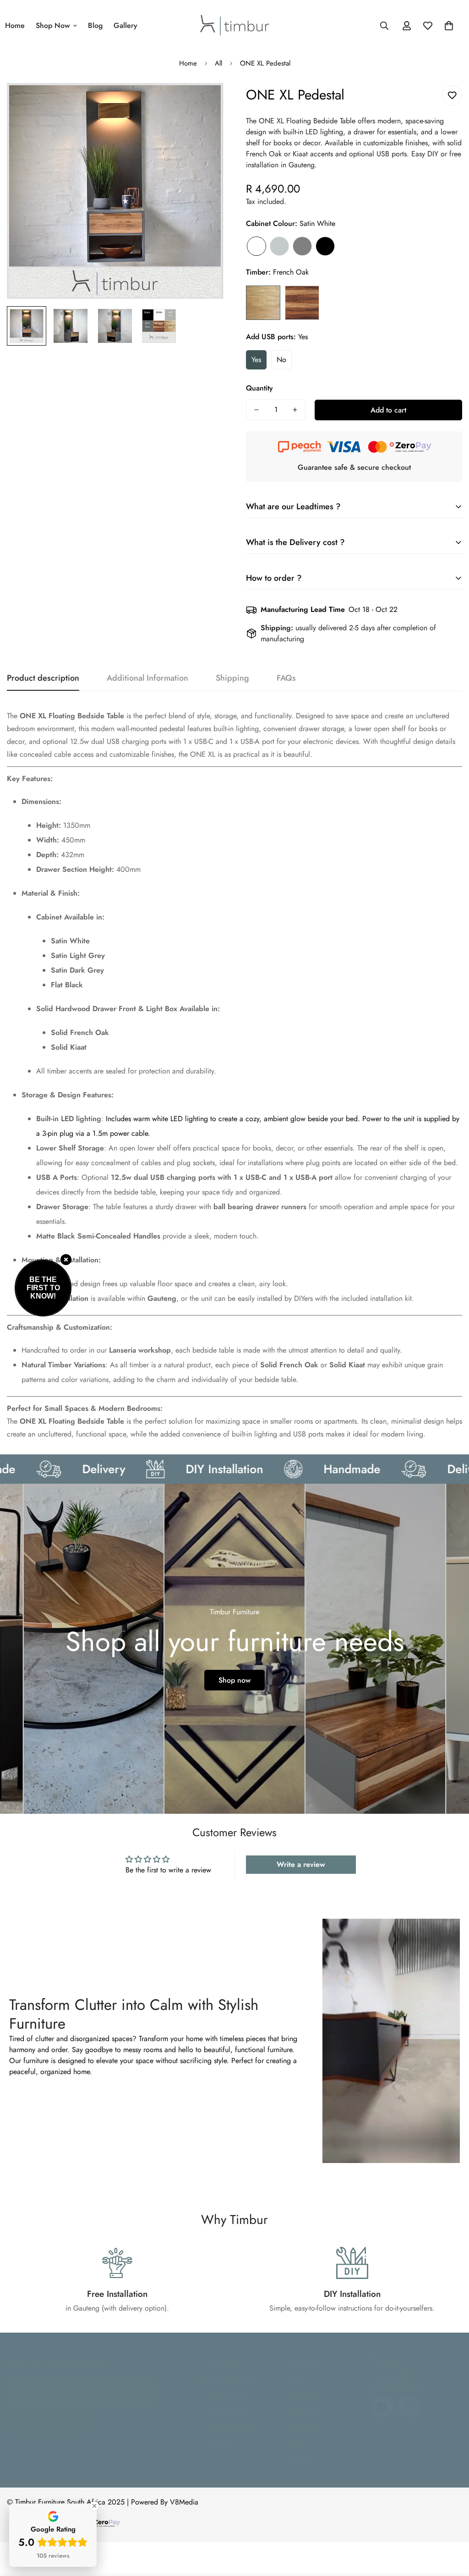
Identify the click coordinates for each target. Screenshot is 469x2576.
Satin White (256, 246)
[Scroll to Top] (451, 2526)
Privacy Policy (227, 2394)
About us (301, 2410)
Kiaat (302, 303)
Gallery (125, 25)
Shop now (234, 1680)
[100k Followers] (409, 2406)
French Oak (263, 303)
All (218, 63)
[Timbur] (235, 26)
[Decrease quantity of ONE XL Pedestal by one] (256, 410)
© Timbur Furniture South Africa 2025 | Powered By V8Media (103, 2502)
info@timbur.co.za (398, 2387)
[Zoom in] (204, 102)
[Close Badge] (94, 2506)
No (281, 360)
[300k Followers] (382, 2406)
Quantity (259, 388)
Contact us (304, 2425)
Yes (256, 360)
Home (188, 63)
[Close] (66, 1260)
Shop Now (53, 25)
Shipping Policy (229, 2425)
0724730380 (391, 2376)
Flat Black (325, 246)
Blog (95, 25)
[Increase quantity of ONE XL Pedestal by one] (295, 410)
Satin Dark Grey (302, 246)
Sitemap (218, 2441)
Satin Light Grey (279, 246)
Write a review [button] (301, 1864)
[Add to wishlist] (452, 96)
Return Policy (225, 2410)
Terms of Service (230, 2379)
